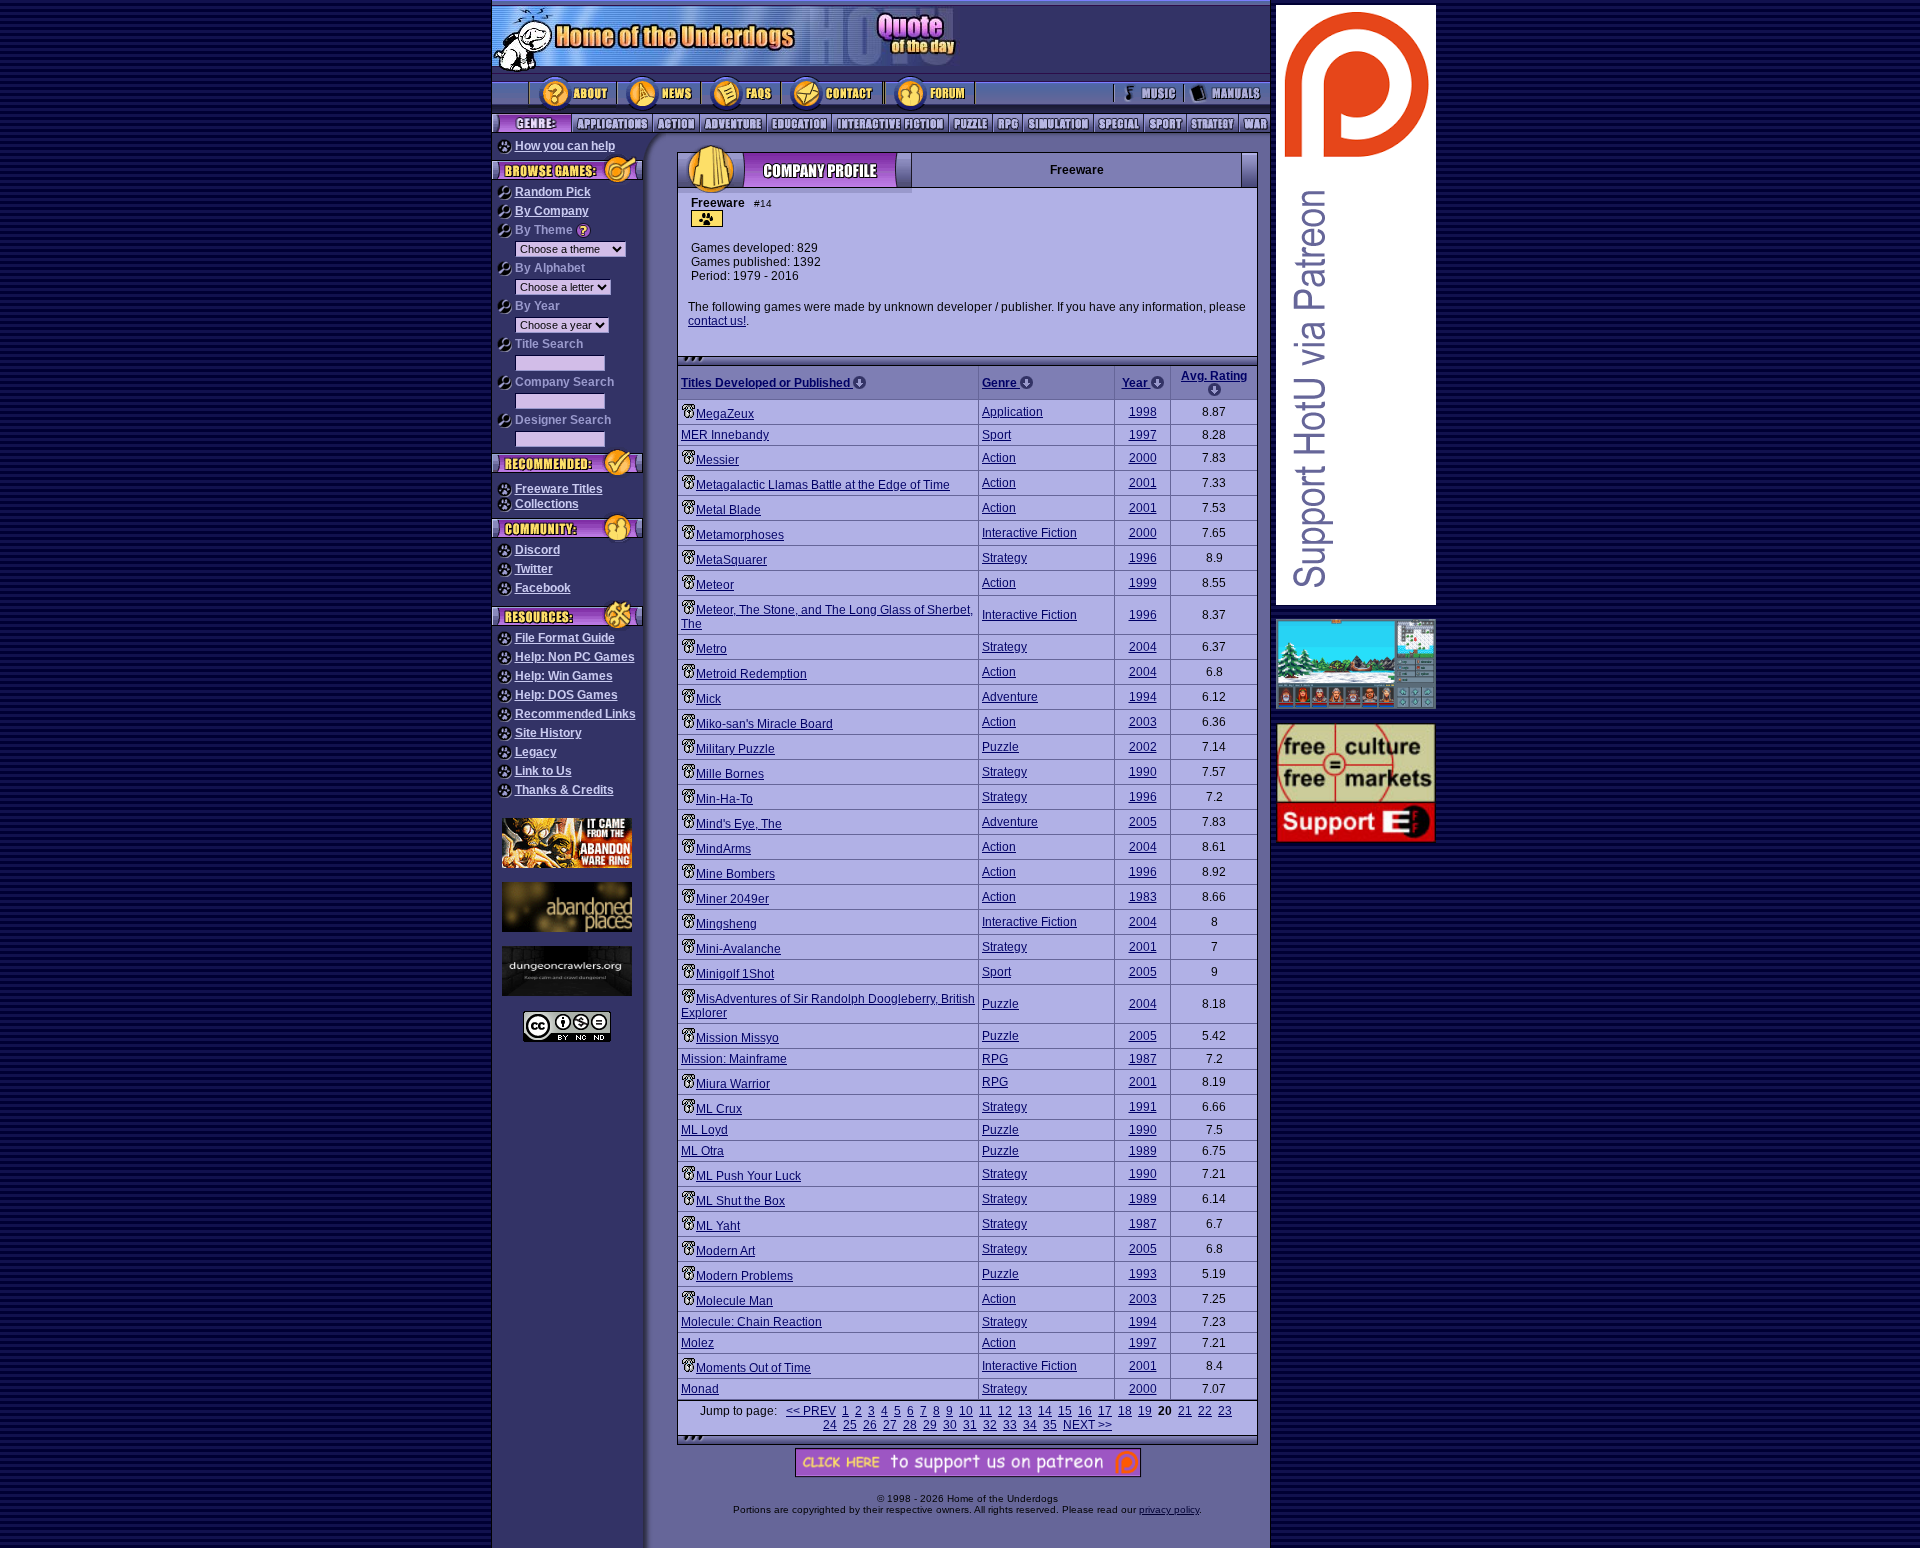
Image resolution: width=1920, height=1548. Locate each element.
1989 (1143, 1151)
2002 (1143, 747)
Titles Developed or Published (767, 383)
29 (930, 1425)
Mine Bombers (735, 874)
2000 (1143, 458)
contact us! (717, 321)
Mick (708, 699)
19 (1145, 1411)
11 (985, 1411)
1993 (1143, 1274)
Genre (1001, 383)
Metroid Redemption (751, 674)
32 (990, 1425)
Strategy (1004, 558)
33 (1010, 1425)
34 (1030, 1425)
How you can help (565, 146)
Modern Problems (744, 1276)
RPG (995, 1059)
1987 (1143, 1059)
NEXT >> (1087, 1425)
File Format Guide (565, 638)
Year (1136, 383)
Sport (996, 435)
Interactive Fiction (1029, 533)
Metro (711, 649)
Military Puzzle (735, 749)
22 (1205, 1411)
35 (1050, 1425)
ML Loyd (704, 1130)
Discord (537, 550)
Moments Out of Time (753, 1368)
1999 (1143, 583)
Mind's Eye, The (739, 824)
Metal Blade (728, 510)
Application (1012, 412)
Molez (697, 1343)
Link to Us (543, 771)
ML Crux (719, 1109)
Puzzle (1000, 747)
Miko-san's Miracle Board (764, 724)
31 (970, 1425)
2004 (1143, 647)
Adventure (1010, 697)
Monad (700, 1389)
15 (1065, 1411)
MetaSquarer (731, 560)
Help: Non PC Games (575, 657)
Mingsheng (726, 924)
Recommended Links (575, 714)
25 (850, 1425)
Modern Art (725, 1251)
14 (1045, 1411)
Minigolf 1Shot (735, 974)
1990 (1143, 772)
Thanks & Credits (564, 790)
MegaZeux (725, 414)
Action (999, 458)
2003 (1143, 722)
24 (830, 1425)
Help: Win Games (564, 676)
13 (1025, 1411)
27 (890, 1425)
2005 (1143, 822)
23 (1225, 1411)
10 (966, 1411)
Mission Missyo (737, 1038)
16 (1085, 1411)
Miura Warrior (733, 1084)
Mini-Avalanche (738, 949)
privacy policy (1169, 1509)
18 (1125, 1411)
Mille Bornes (730, 774)
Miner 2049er (732, 899)
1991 (1143, 1107)
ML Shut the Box (740, 1201)
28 (910, 1425)
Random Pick (553, 192)
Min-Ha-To (724, 799)
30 (950, 1425)
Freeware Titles (559, 489)
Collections (547, 504)
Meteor (715, 585)
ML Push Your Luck (748, 1176)
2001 (1143, 483)
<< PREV (811, 1411)
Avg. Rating (1214, 376)
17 (1105, 1411)
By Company (552, 211)
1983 (1143, 897)
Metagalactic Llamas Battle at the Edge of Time (823, 485)
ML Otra (702, 1151)
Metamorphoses (740, 535)
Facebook (543, 588)
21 (1185, 1411)
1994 (1143, 697)
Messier (717, 460)
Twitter (534, 569)
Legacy (536, 752)
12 (1005, 1411)
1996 (1143, 558)
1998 (1143, 412)
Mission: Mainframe (734, 1059)
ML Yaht (718, 1226)
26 (870, 1425)
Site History (548, 733)
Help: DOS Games (566, 695)
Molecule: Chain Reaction (751, 1322)
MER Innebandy (725, 435)
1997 (1143, 435)
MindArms (723, 849)
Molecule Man (734, 1301)
